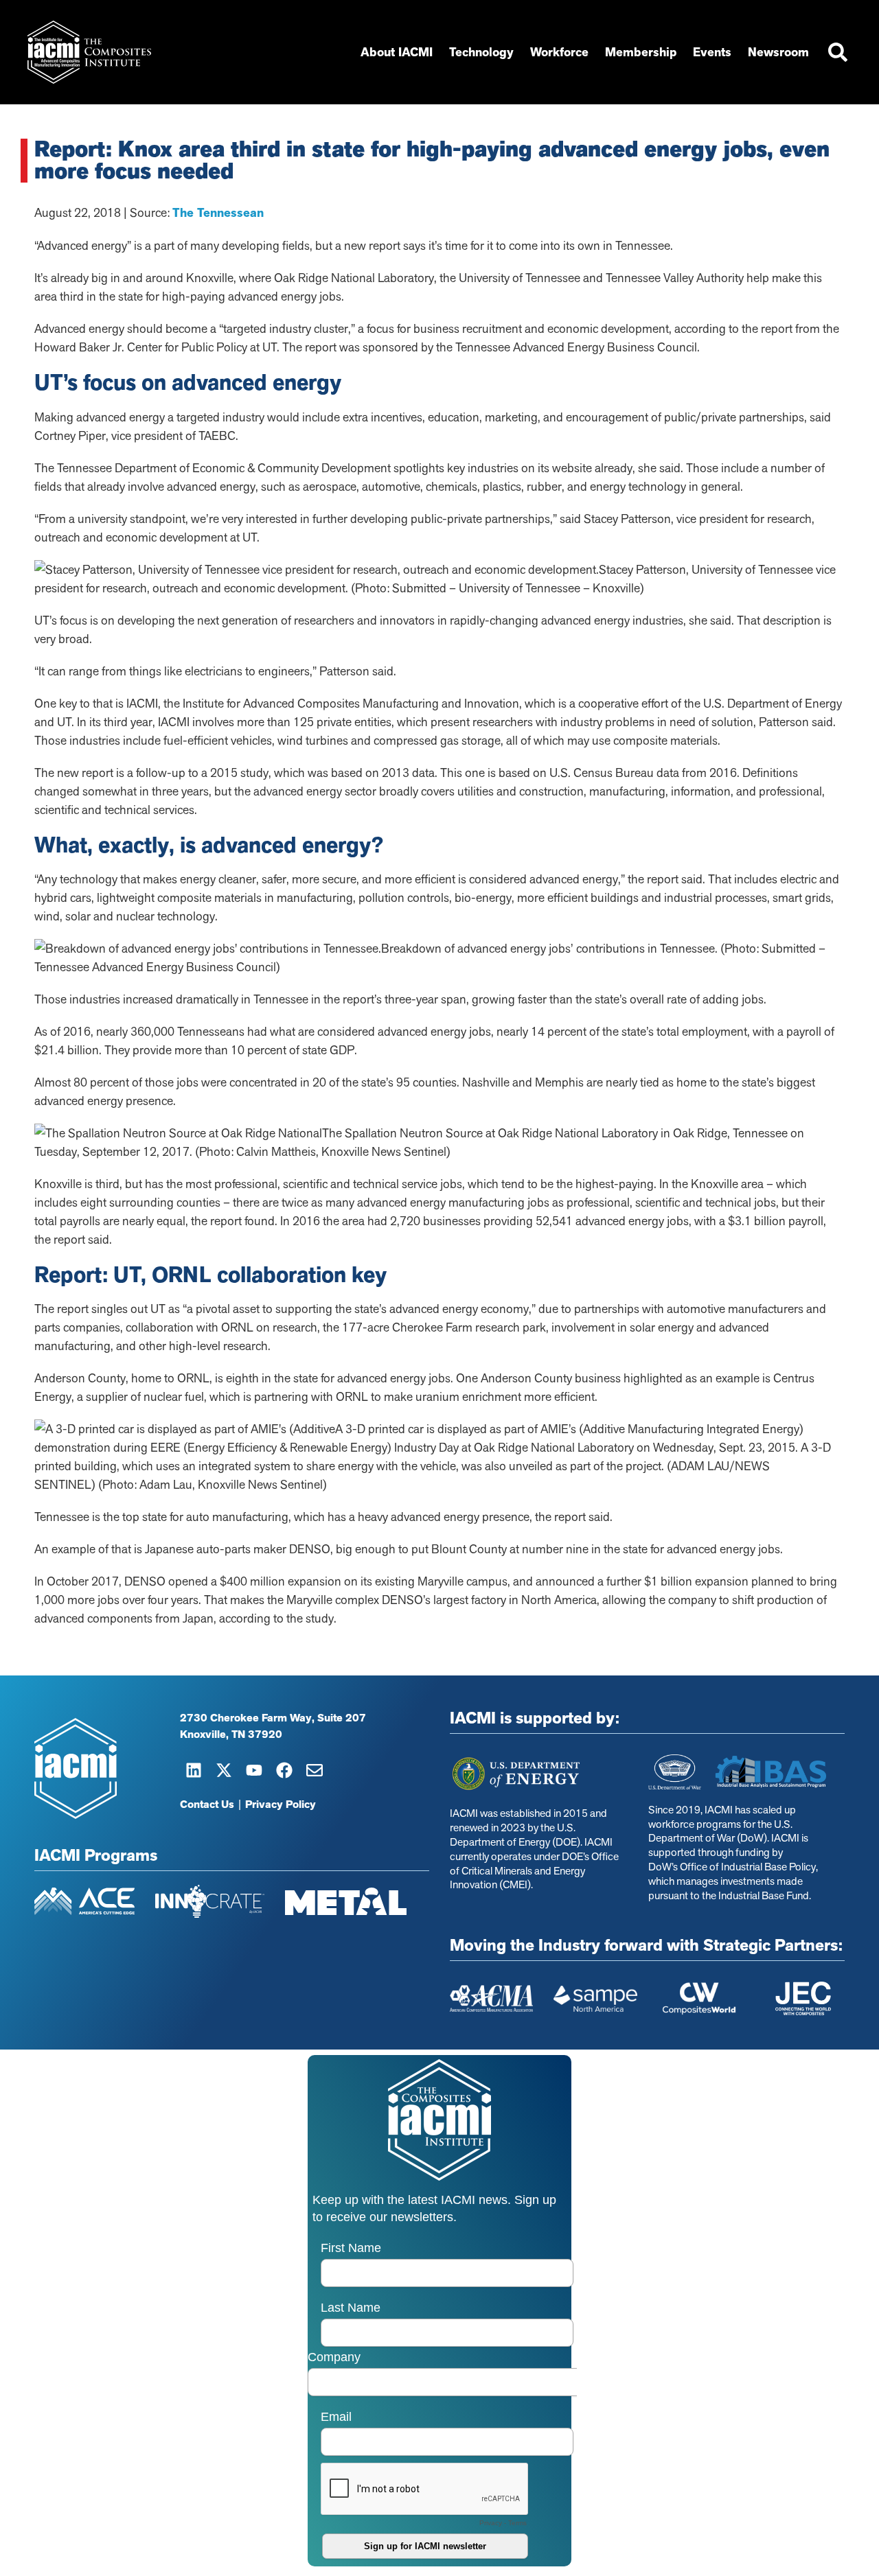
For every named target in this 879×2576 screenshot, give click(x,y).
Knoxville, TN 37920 (231, 1734)
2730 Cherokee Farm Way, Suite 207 (273, 1718)
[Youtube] (254, 1770)
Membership (641, 52)
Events (712, 52)
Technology (481, 52)
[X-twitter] (224, 1770)
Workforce (559, 52)
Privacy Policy (281, 1805)
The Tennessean (218, 213)
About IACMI (397, 52)
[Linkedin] (194, 1770)
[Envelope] (315, 1770)
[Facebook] (284, 1770)
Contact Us (207, 1805)
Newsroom (778, 52)
